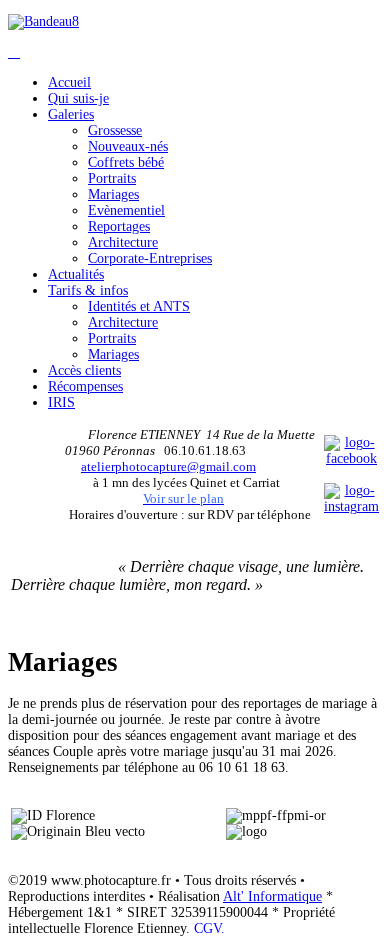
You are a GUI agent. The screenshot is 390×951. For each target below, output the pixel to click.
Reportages (119, 226)
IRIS (61, 402)
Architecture (123, 242)
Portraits (112, 178)
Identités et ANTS (139, 306)
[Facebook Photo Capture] (351, 458)
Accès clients (84, 370)
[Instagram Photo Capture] (351, 506)
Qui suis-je (78, 98)
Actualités (76, 274)
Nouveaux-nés (128, 146)
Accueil (69, 82)
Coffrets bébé (126, 162)
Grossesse (115, 130)
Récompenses (85, 386)
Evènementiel (126, 210)
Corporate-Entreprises (150, 258)
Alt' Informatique (272, 896)
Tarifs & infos (88, 290)
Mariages (113, 194)
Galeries (71, 114)
